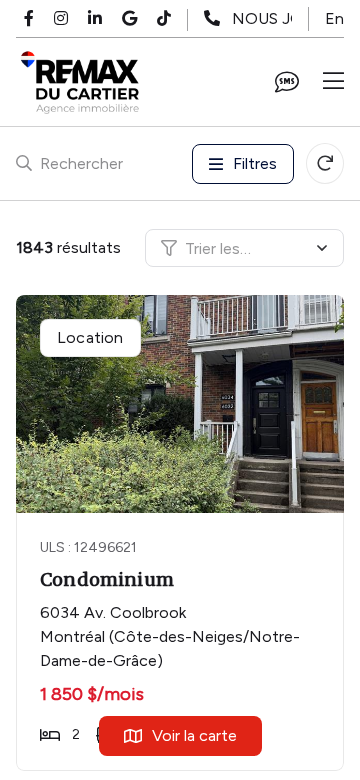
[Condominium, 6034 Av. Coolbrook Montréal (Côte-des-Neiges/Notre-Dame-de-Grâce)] (181, 404)
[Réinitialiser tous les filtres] (325, 163)
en (334, 18)
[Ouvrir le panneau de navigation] (333, 82)
